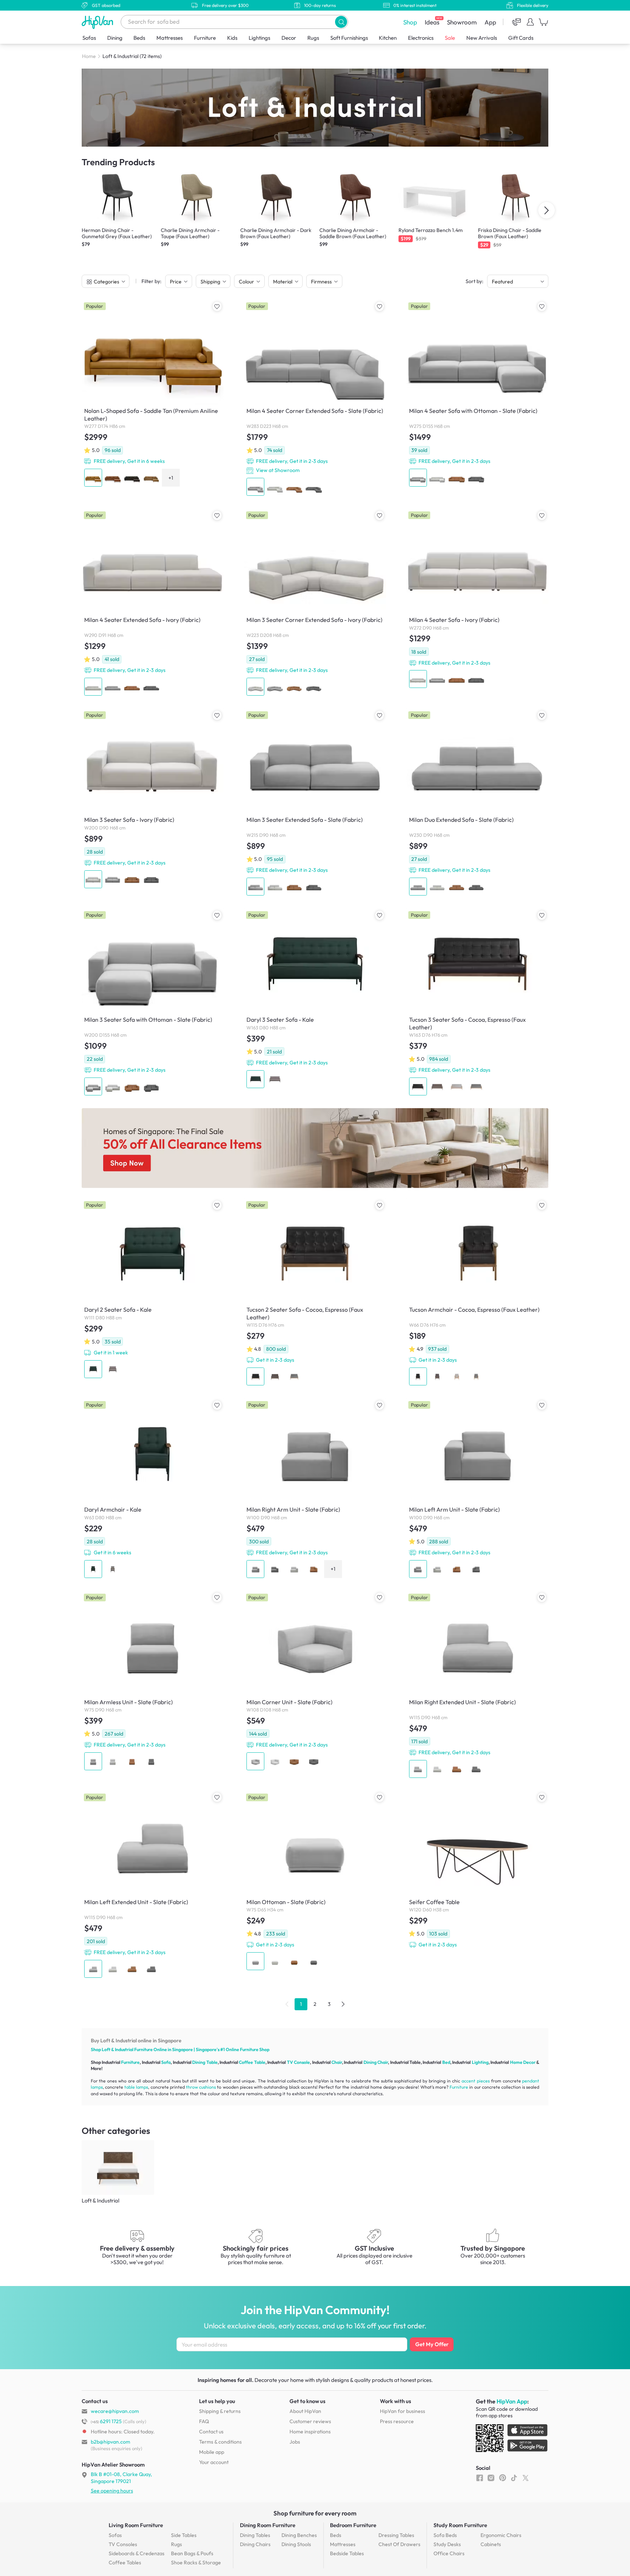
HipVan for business (402, 2411)
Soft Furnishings (349, 38)
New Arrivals (482, 38)
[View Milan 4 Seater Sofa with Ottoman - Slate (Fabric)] (477, 394)
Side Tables (184, 2535)
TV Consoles (123, 2544)
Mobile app (212, 2452)
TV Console (298, 2062)
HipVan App (512, 2401)
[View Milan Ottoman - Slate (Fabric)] (315, 1882)
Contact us (211, 2432)
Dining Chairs (255, 2544)
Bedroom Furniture (353, 2525)
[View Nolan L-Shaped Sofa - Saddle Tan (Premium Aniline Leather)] (153, 394)
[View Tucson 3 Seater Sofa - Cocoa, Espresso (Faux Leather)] (477, 1003)
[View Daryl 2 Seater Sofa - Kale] (153, 1289)
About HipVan (305, 2411)
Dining (115, 38)
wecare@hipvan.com (115, 2411)
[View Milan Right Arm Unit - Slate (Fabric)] (315, 1489)
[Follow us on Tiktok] (514, 2478)
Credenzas (137, 2553)
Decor (289, 38)
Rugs (313, 38)
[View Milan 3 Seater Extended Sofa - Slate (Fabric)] (315, 803)
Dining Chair (376, 2062)
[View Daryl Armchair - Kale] (153, 1489)
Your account (214, 2462)
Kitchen (388, 38)
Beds (139, 38)
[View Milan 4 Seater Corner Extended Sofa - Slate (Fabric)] (315, 399)
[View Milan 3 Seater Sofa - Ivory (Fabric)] (153, 799)
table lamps (136, 2087)
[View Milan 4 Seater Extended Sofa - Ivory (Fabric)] (153, 603)
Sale (450, 38)
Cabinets (491, 2544)
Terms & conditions (220, 2442)
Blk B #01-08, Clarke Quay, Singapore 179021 (121, 2478)
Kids (232, 38)
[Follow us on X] (526, 2478)
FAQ (204, 2421)
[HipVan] (98, 22)
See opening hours (112, 2491)
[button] (341, 22)
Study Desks (447, 2544)
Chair (337, 2062)
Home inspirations (310, 2432)
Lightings (259, 38)
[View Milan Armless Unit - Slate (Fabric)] (153, 1682)
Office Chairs (449, 2553)
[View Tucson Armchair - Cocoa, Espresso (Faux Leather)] (477, 1293)
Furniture (205, 38)
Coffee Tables (125, 2563)
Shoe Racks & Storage (196, 2563)
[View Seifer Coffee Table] (477, 1871)
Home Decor (523, 2062)
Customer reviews (310, 2421)
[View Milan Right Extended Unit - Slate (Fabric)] (477, 1686)
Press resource (397, 2421)
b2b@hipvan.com (110, 2442)
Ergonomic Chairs (501, 2535)
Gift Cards (521, 38)
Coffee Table (252, 2062)
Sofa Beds (445, 2535)
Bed (446, 2062)
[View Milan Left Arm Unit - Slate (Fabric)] (477, 1489)
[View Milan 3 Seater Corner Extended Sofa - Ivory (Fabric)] (315, 603)
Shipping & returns (220, 2411)
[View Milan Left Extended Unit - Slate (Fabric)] (153, 1885)
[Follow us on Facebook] (480, 2478)
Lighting (480, 2062)
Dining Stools (296, 2544)
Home (89, 56)
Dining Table (205, 2062)
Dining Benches (299, 2535)
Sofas (89, 38)
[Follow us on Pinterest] (503, 2478)
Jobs (295, 2442)
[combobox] (234, 22)
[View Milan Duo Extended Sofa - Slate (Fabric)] (477, 803)
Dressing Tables (396, 2535)
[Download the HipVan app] (512, 2440)
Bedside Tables (347, 2553)
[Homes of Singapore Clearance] (315, 1148)
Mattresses (170, 38)
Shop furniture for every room (315, 2513)
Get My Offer (432, 2344)
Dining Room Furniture (268, 2525)
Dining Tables (255, 2535)
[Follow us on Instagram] (491, 2478)
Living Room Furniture (136, 2525)
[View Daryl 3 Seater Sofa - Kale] (315, 999)
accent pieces (476, 2081)
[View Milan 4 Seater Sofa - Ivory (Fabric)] (477, 599)
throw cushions (201, 2087)
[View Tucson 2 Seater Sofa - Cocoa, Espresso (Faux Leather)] (315, 1293)
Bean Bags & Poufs (192, 2553)
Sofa (166, 2062)
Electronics (421, 38)
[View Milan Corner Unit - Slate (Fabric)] (315, 1682)
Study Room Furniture (460, 2525)
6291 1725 (106, 2421)
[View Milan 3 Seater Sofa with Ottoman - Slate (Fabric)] (153, 1003)
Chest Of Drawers (399, 2544)
